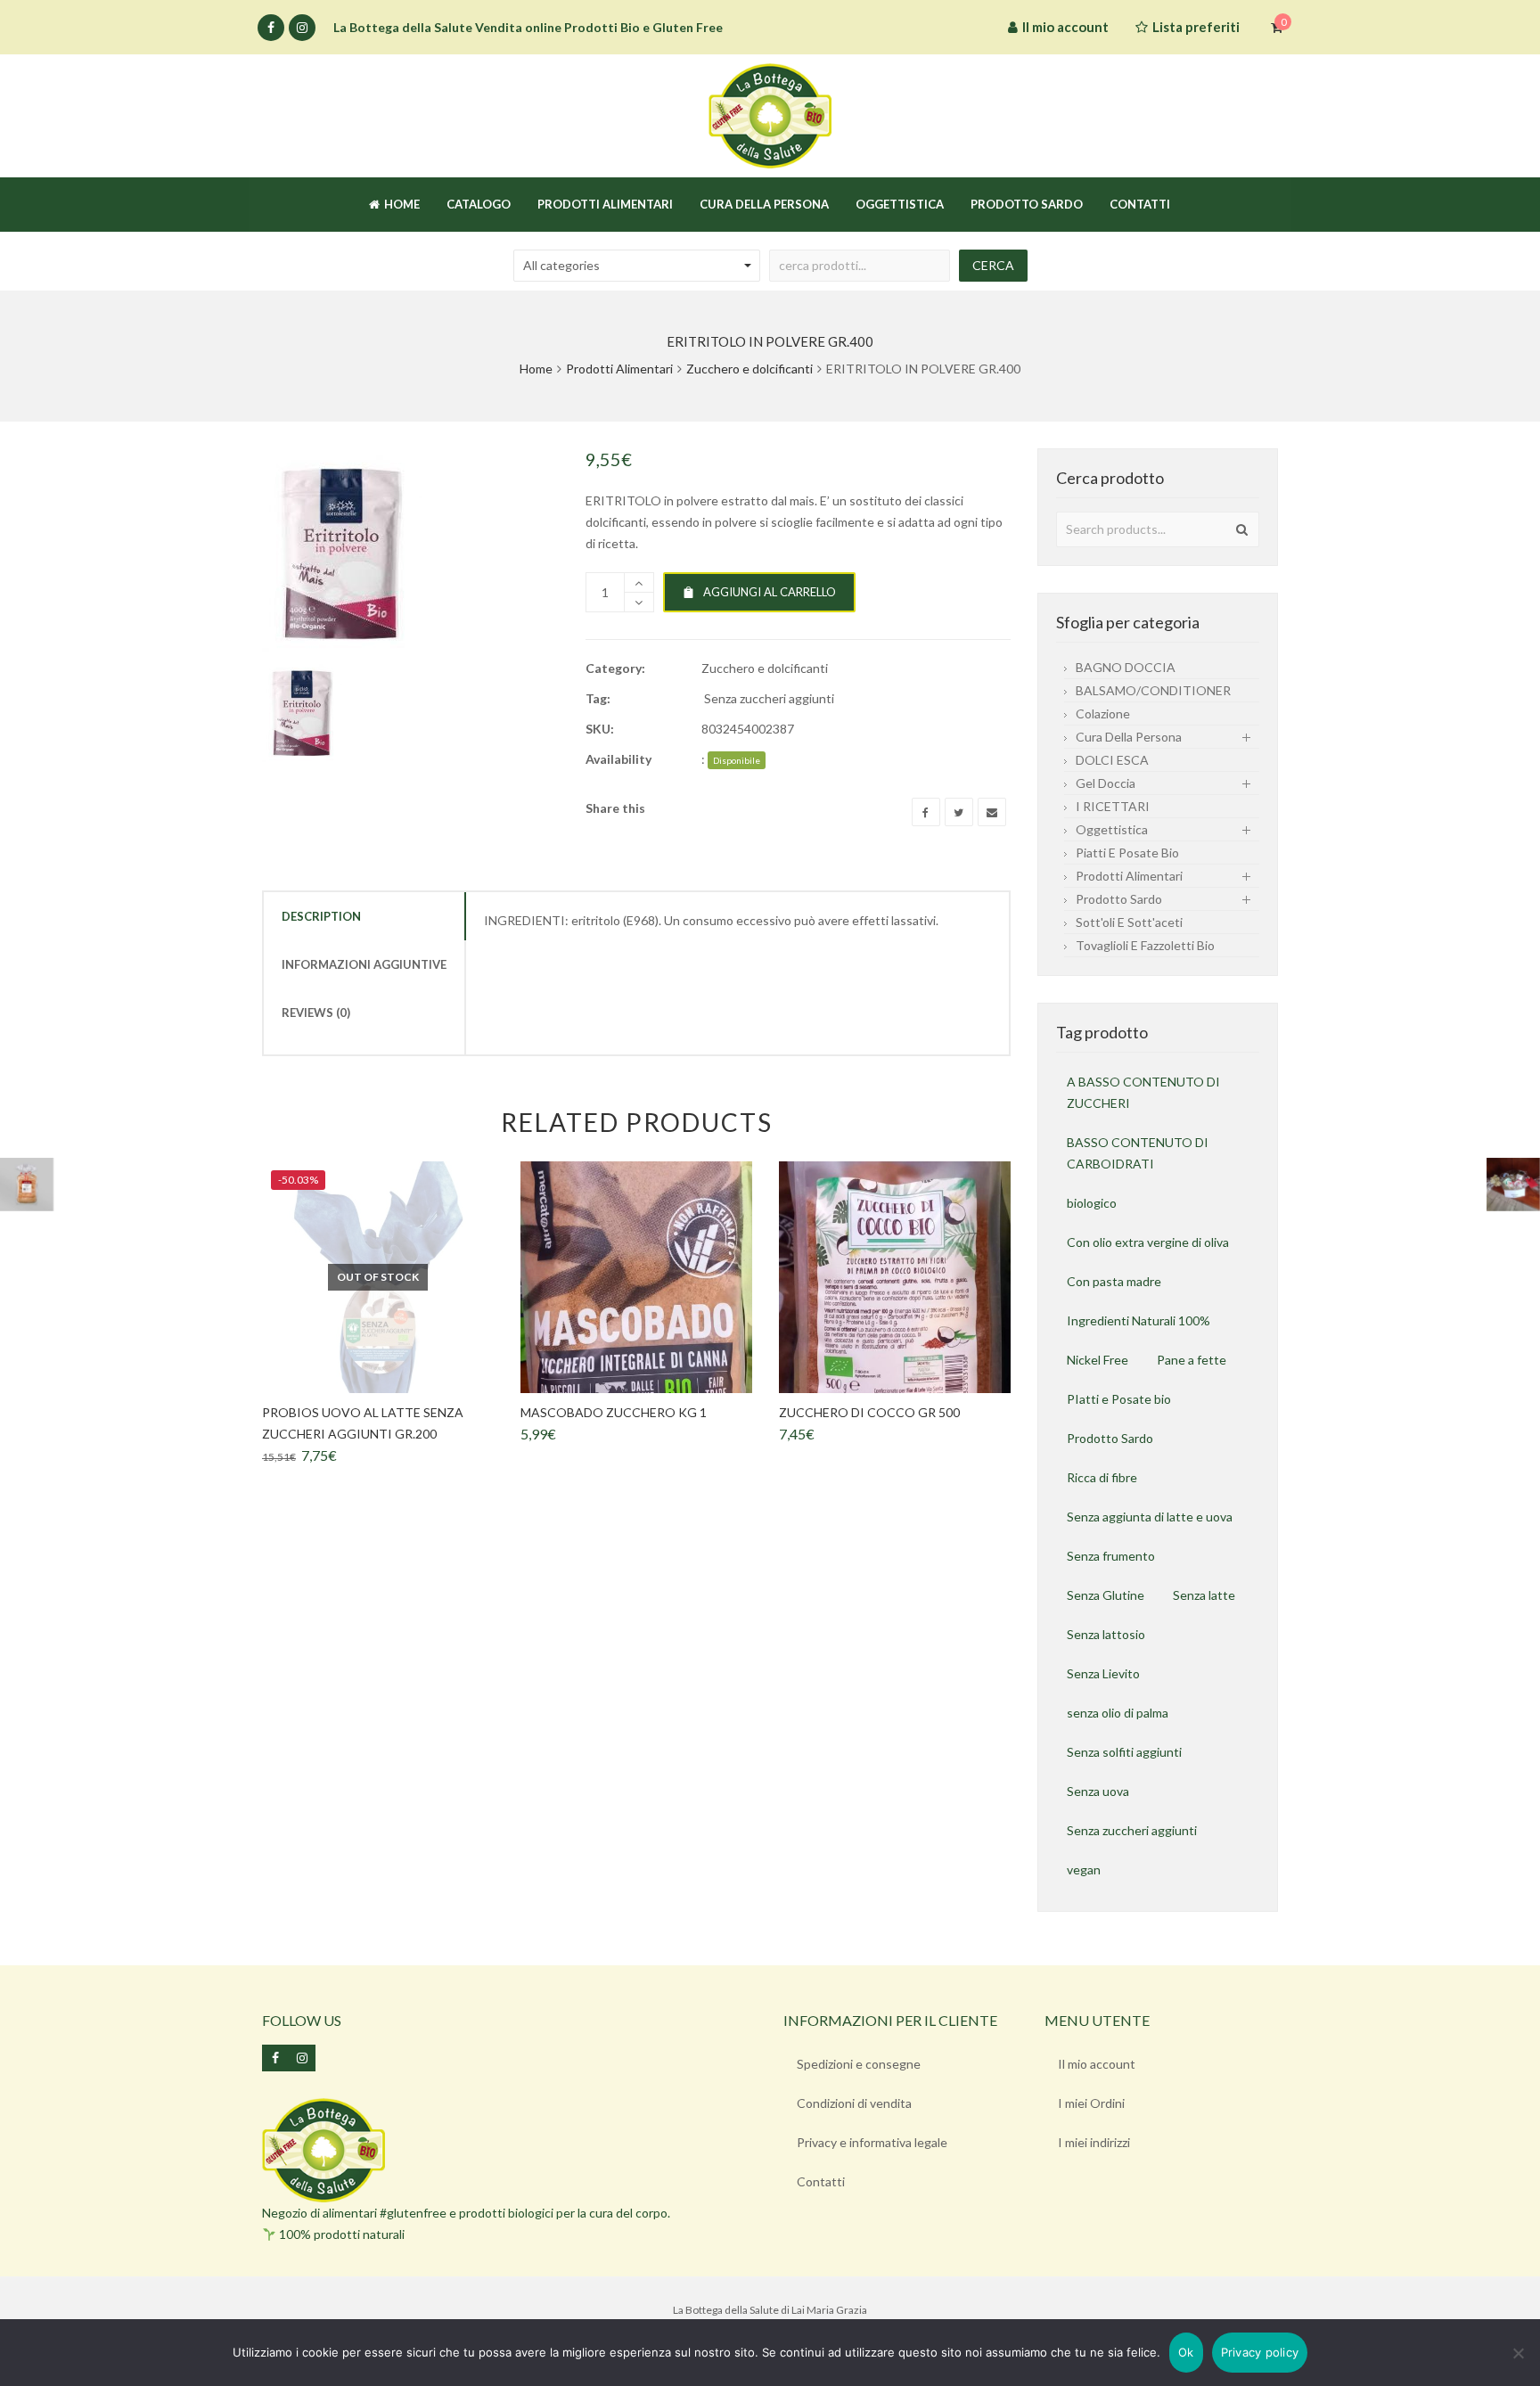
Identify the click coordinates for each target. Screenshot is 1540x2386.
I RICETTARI (1113, 806)
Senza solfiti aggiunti (1124, 1752)
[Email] (992, 812)
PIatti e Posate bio (1119, 1399)
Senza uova (1098, 1791)
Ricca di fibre (1102, 1477)
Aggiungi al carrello (770, 592)
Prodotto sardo (1119, 899)
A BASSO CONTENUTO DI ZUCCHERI (1143, 1092)
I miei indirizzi (1094, 2142)
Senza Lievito (1103, 1673)
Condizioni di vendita (854, 2103)
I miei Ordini (1091, 2103)
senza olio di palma (1118, 1713)
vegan (1084, 1869)
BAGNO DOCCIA (1126, 667)
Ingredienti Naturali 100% (1139, 1320)
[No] (1518, 2353)
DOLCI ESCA (1112, 760)
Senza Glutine (1106, 1595)
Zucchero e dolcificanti (750, 369)
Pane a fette (1192, 1360)
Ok (1186, 2352)
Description (321, 916)
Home (536, 369)
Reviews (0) (316, 1013)
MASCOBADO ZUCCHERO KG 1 (614, 1412)
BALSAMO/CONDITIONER (1153, 690)
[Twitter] (959, 812)
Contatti (821, 2181)
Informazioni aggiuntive (364, 964)
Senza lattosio (1106, 1634)
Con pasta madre (1114, 1281)
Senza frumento (1111, 1556)
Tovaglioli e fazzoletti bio (1145, 945)
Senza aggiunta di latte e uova (1150, 1517)
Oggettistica (1112, 829)
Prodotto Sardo (1110, 1438)
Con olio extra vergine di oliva (1148, 1242)
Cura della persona (1129, 737)
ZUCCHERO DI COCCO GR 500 (869, 1412)
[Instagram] (302, 28)
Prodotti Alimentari (619, 369)
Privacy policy (1260, 2352)
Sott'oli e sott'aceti (1129, 922)
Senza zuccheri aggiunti (769, 698)
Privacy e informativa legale (872, 2142)
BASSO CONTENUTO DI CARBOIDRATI (1138, 1153)
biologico (1092, 1203)
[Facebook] (271, 28)
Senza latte (1204, 1595)
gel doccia (1106, 783)
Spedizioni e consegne (859, 2064)
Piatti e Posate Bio (1127, 853)
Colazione (1103, 713)
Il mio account (1097, 2064)
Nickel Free (1098, 1360)
